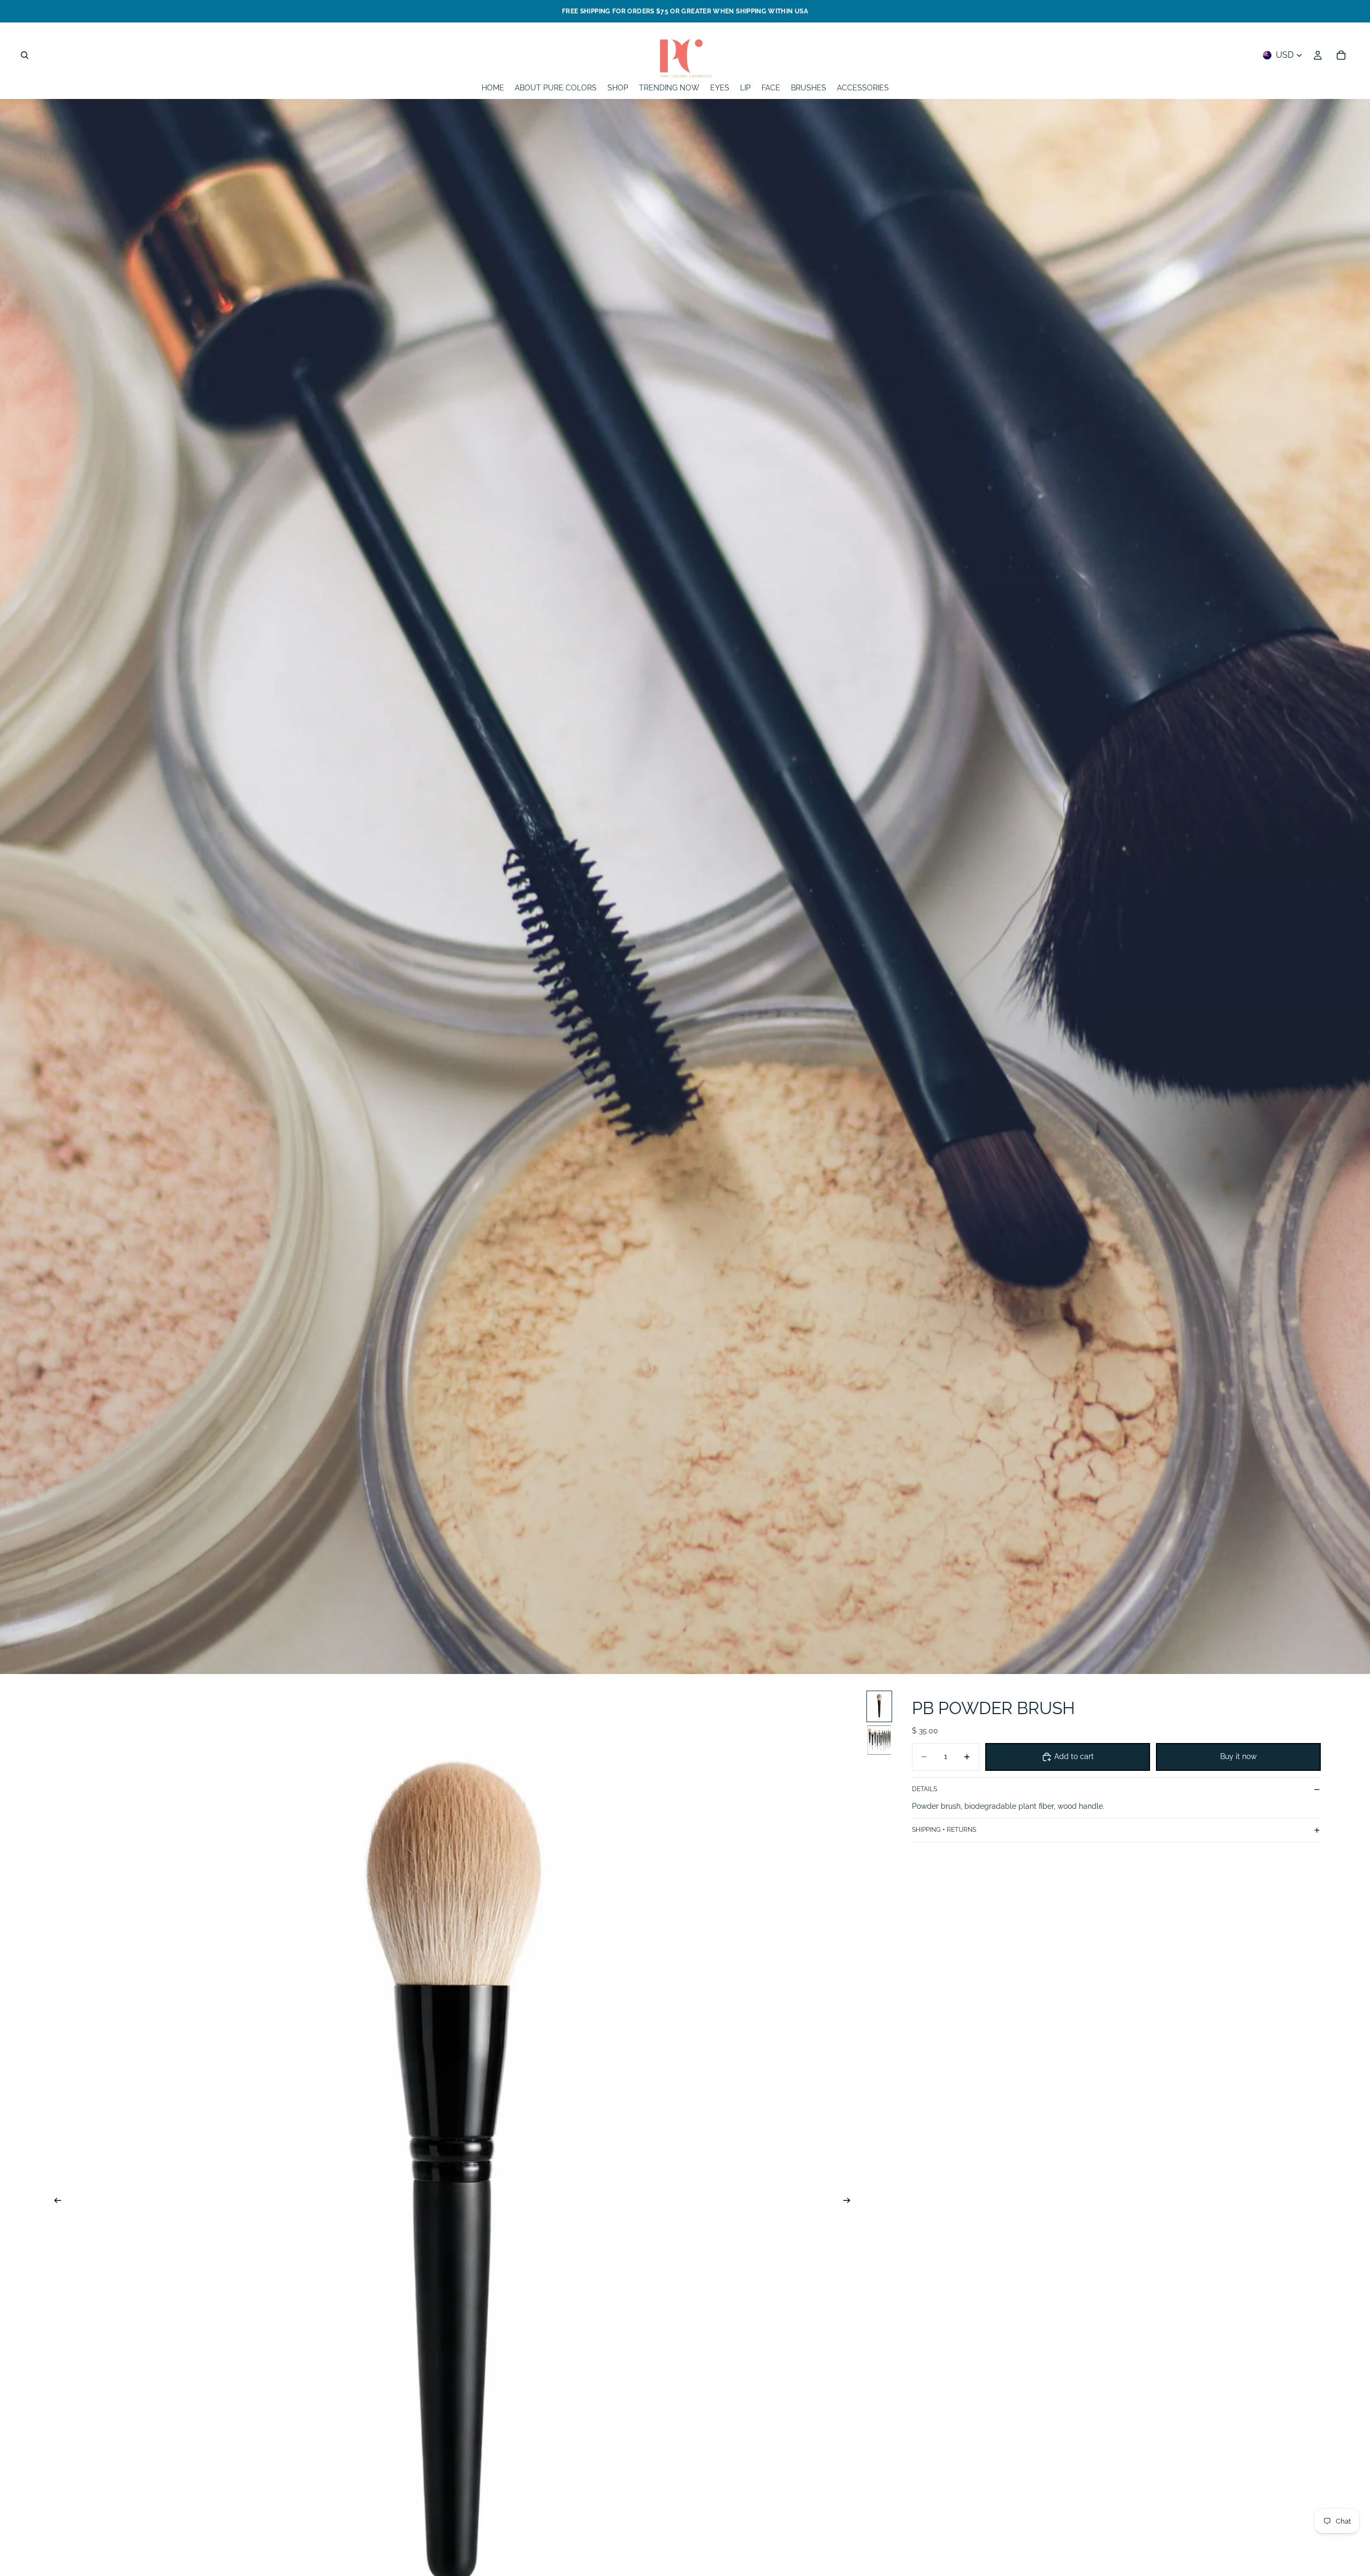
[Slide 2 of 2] (879, 1740)
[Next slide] (850, 2202)
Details (924, 1790)
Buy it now (1238, 1756)
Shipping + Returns (944, 1830)
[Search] (25, 55)
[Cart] (1341, 55)
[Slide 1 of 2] (879, 1706)
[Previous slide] (55, 2202)
